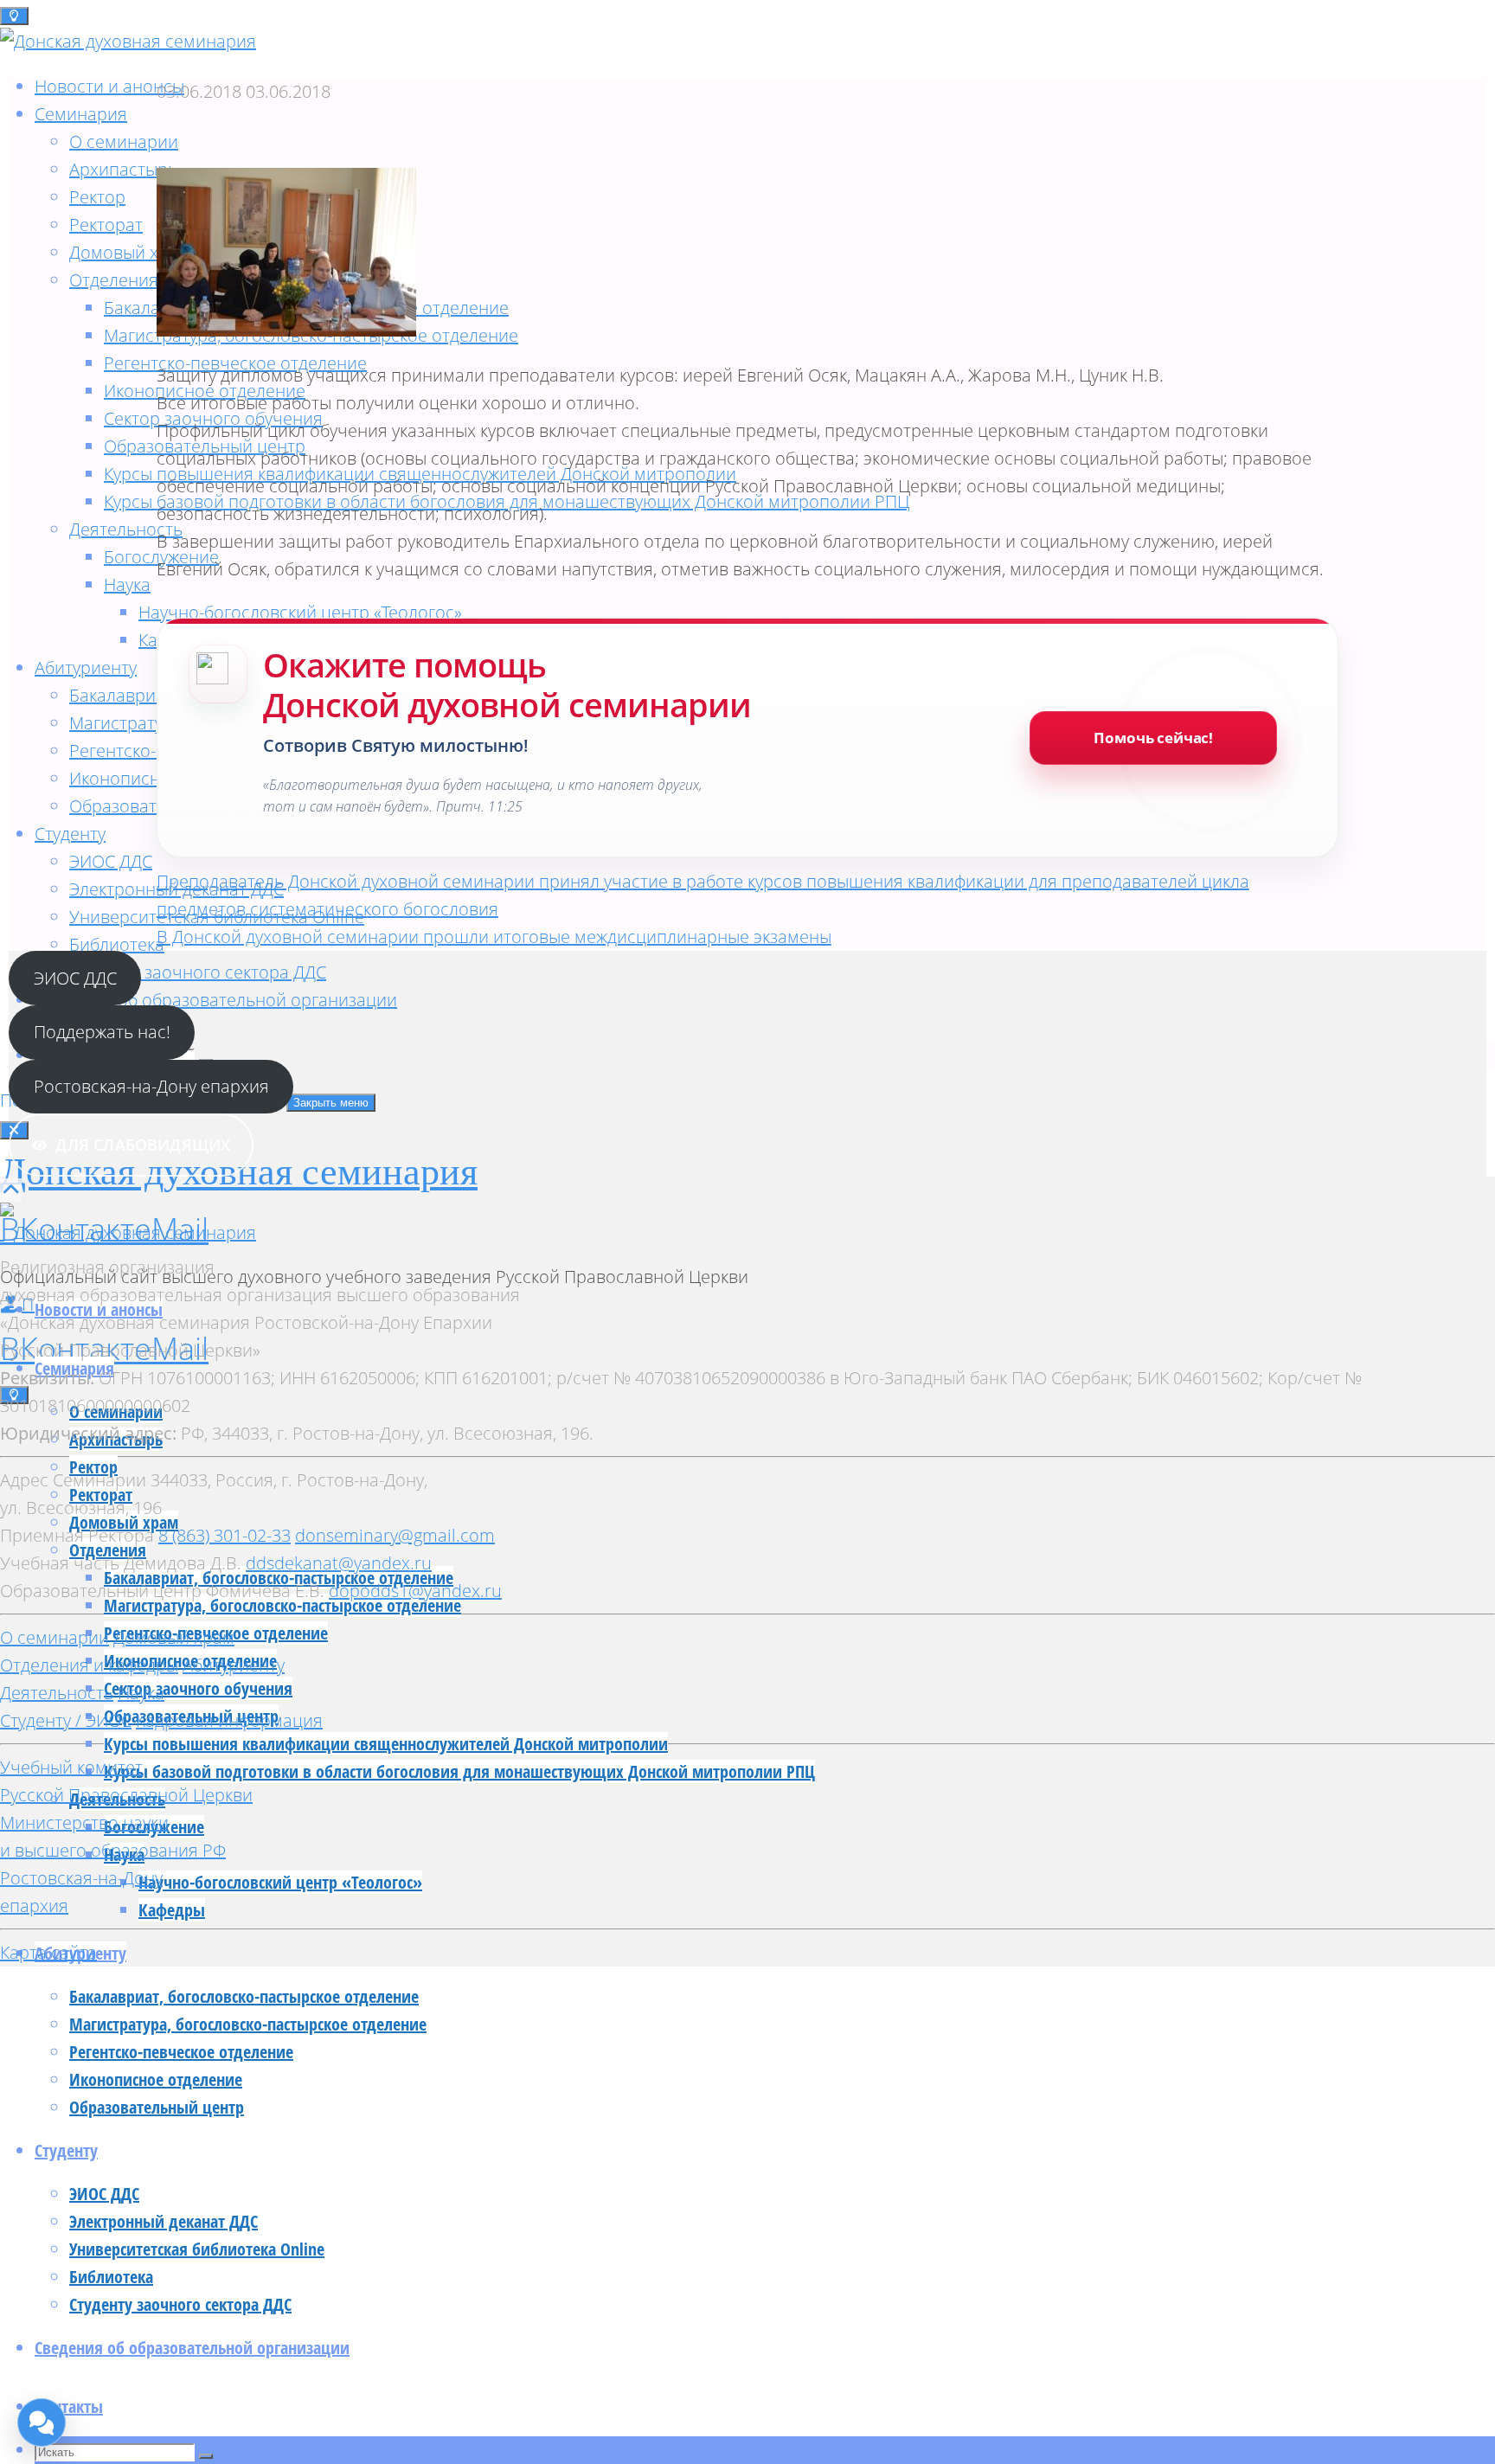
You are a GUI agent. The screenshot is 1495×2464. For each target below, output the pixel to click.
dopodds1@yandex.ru (415, 1591)
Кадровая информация (229, 1720)
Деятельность (57, 1693)
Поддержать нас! (102, 1032)
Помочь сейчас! (1153, 738)
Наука (141, 1693)
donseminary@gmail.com (395, 1535)
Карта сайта (48, 1952)
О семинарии (55, 1637)
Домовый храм (174, 1637)
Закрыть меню (331, 1103)
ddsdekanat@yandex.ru (339, 1563)
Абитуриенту (234, 1665)
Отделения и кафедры (89, 1665)
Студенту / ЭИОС (66, 1720)
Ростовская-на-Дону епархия (151, 1086)
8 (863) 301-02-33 (225, 1535)
